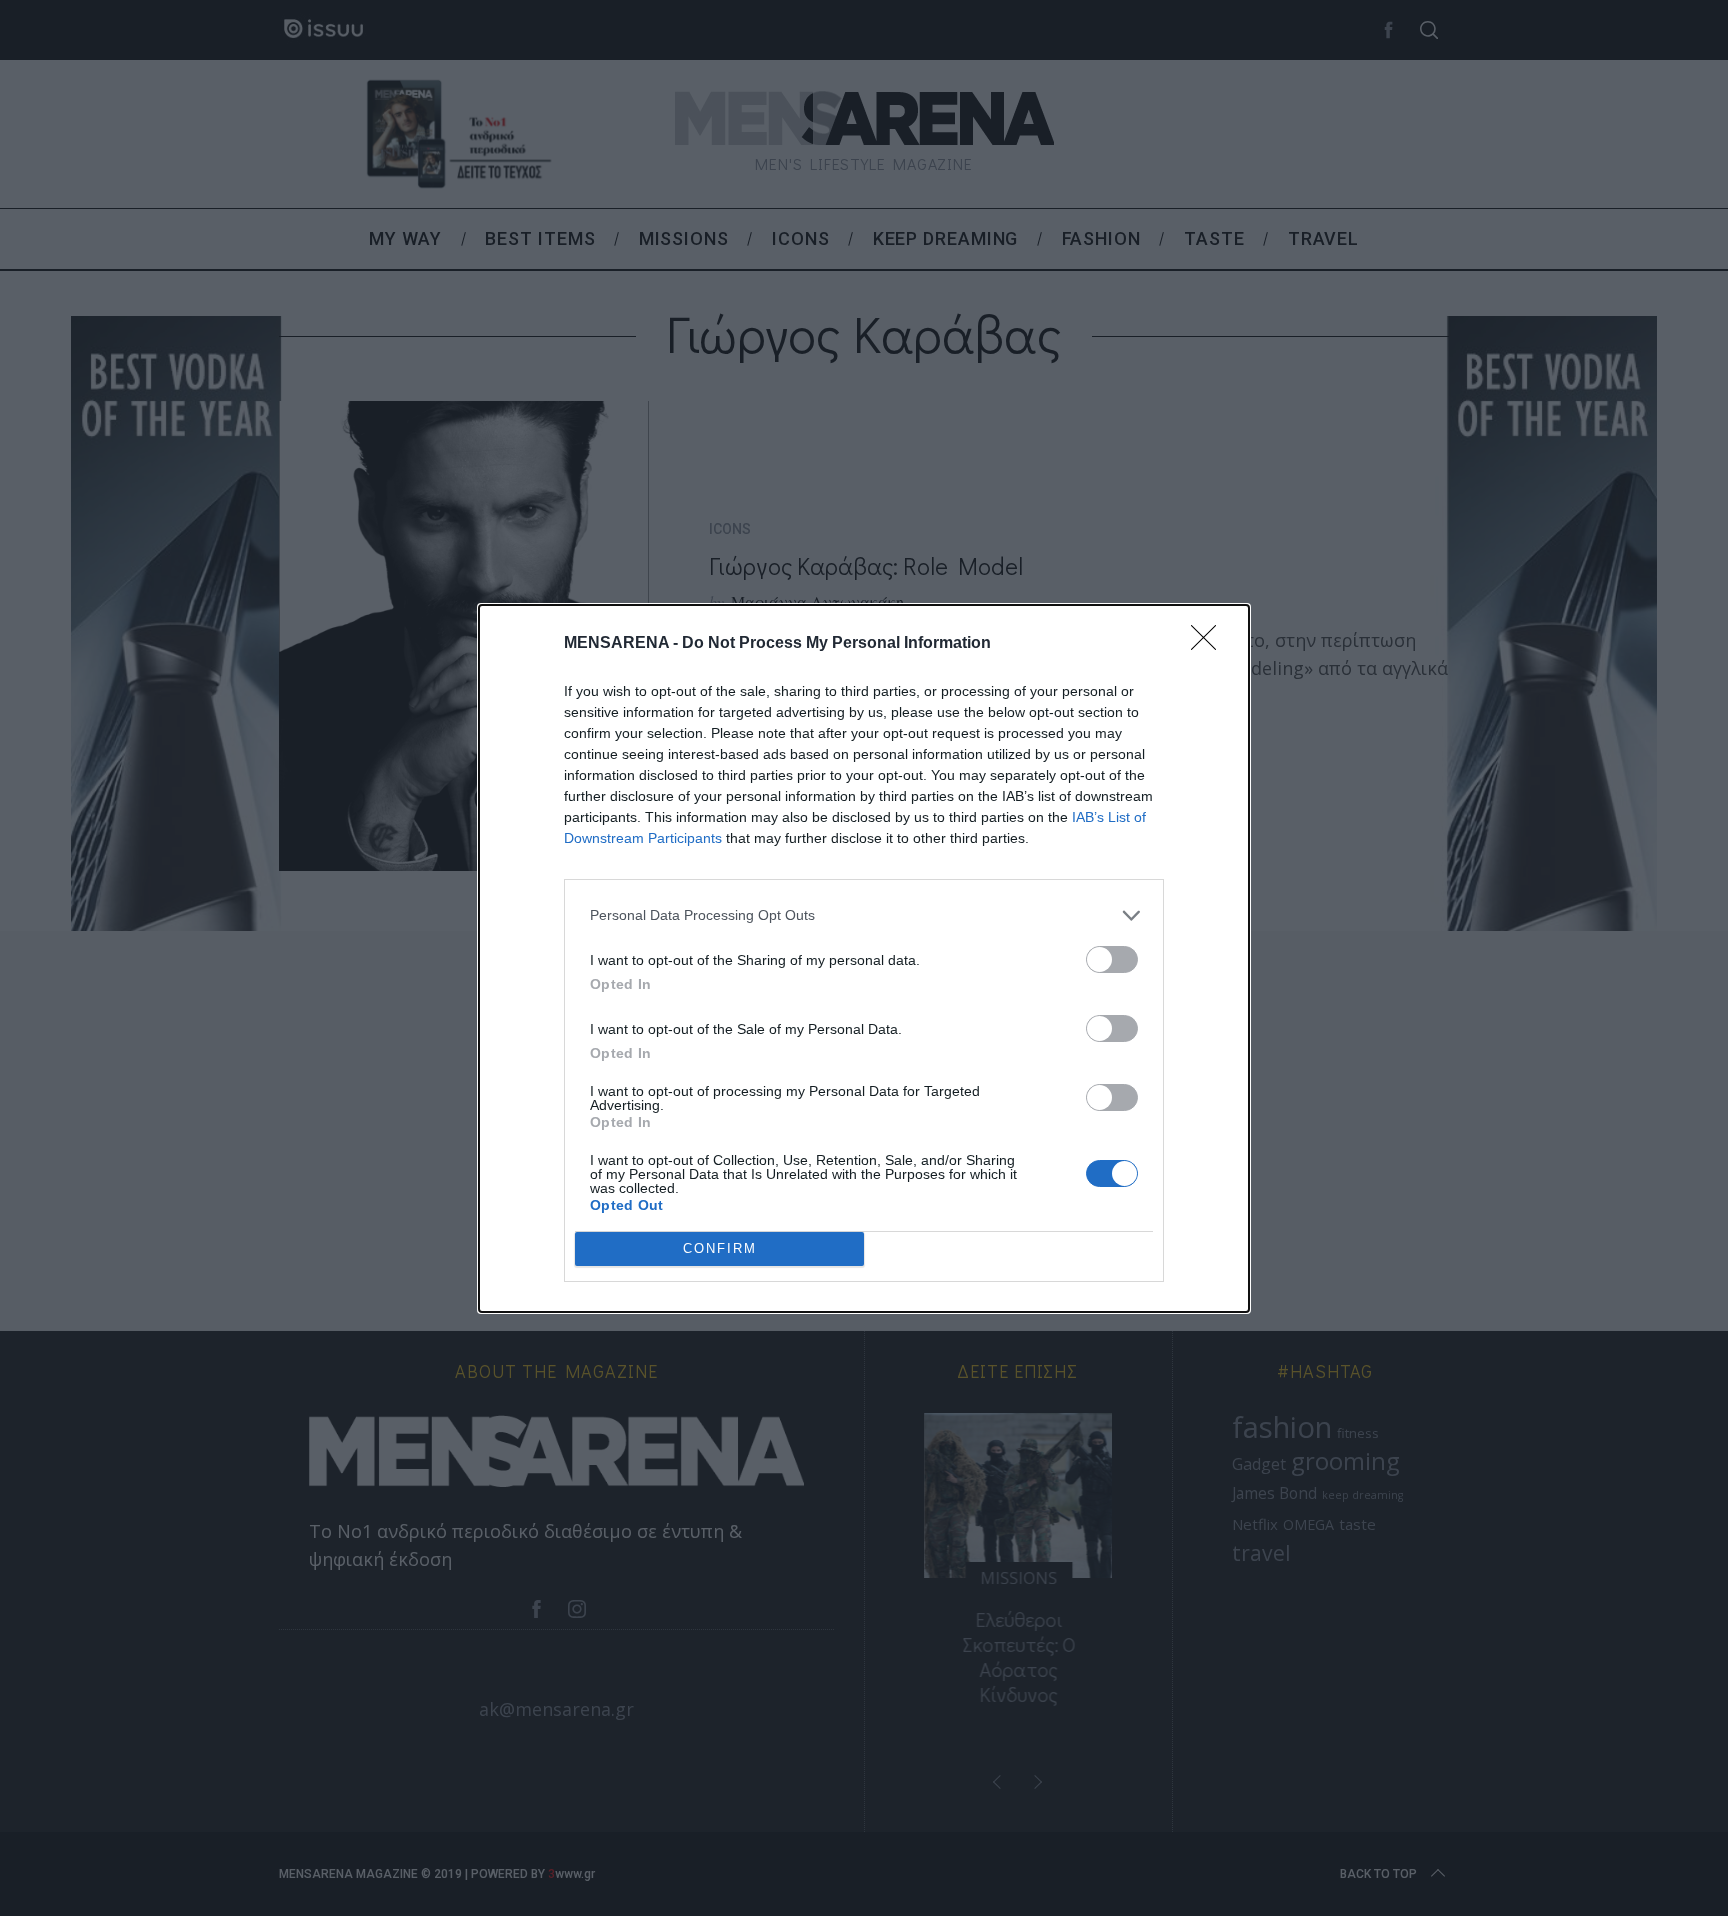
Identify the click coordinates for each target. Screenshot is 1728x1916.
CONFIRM (720, 1248)
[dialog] (864, 958)
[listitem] (864, 915)
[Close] (1210, 644)
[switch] (1112, 959)
